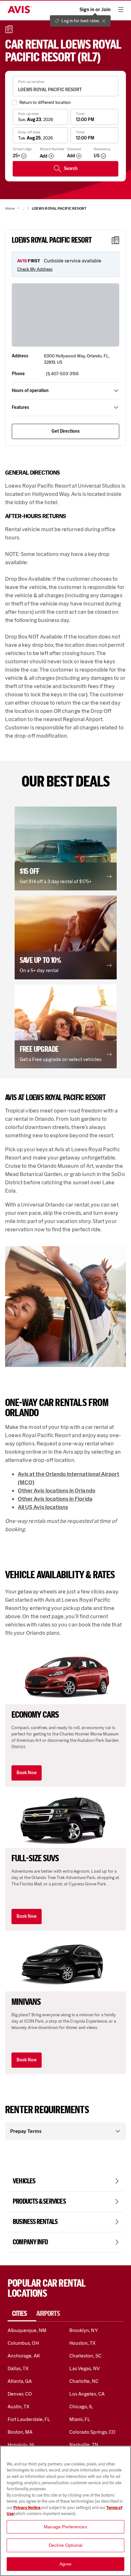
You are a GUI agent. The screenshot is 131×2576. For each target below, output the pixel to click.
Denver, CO (20, 2394)
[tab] (22, 2314)
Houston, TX (83, 2343)
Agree (66, 2564)
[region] (65, 2511)
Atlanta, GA (20, 2381)
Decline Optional (65, 2545)
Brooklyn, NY (84, 2330)
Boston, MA (20, 2432)
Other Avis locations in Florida (55, 1499)
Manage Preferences (65, 2527)
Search (71, 169)
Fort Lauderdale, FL (29, 2419)
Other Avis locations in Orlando (57, 1491)
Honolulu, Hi (21, 2445)
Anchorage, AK (24, 2356)
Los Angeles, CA (87, 2394)
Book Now (27, 1773)
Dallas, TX (18, 2368)
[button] (66, 849)
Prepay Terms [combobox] (26, 2131)
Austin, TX (19, 2407)
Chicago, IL (81, 2407)
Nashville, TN (84, 2445)
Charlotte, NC (84, 2381)
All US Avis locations (43, 1507)
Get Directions (66, 431)
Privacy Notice (27, 2508)
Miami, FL (80, 2419)
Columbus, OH (23, 2343)
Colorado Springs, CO (92, 2432)
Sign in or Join (95, 10)
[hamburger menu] (121, 10)
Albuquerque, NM (27, 2330)
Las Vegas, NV (85, 2368)
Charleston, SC (85, 2356)
